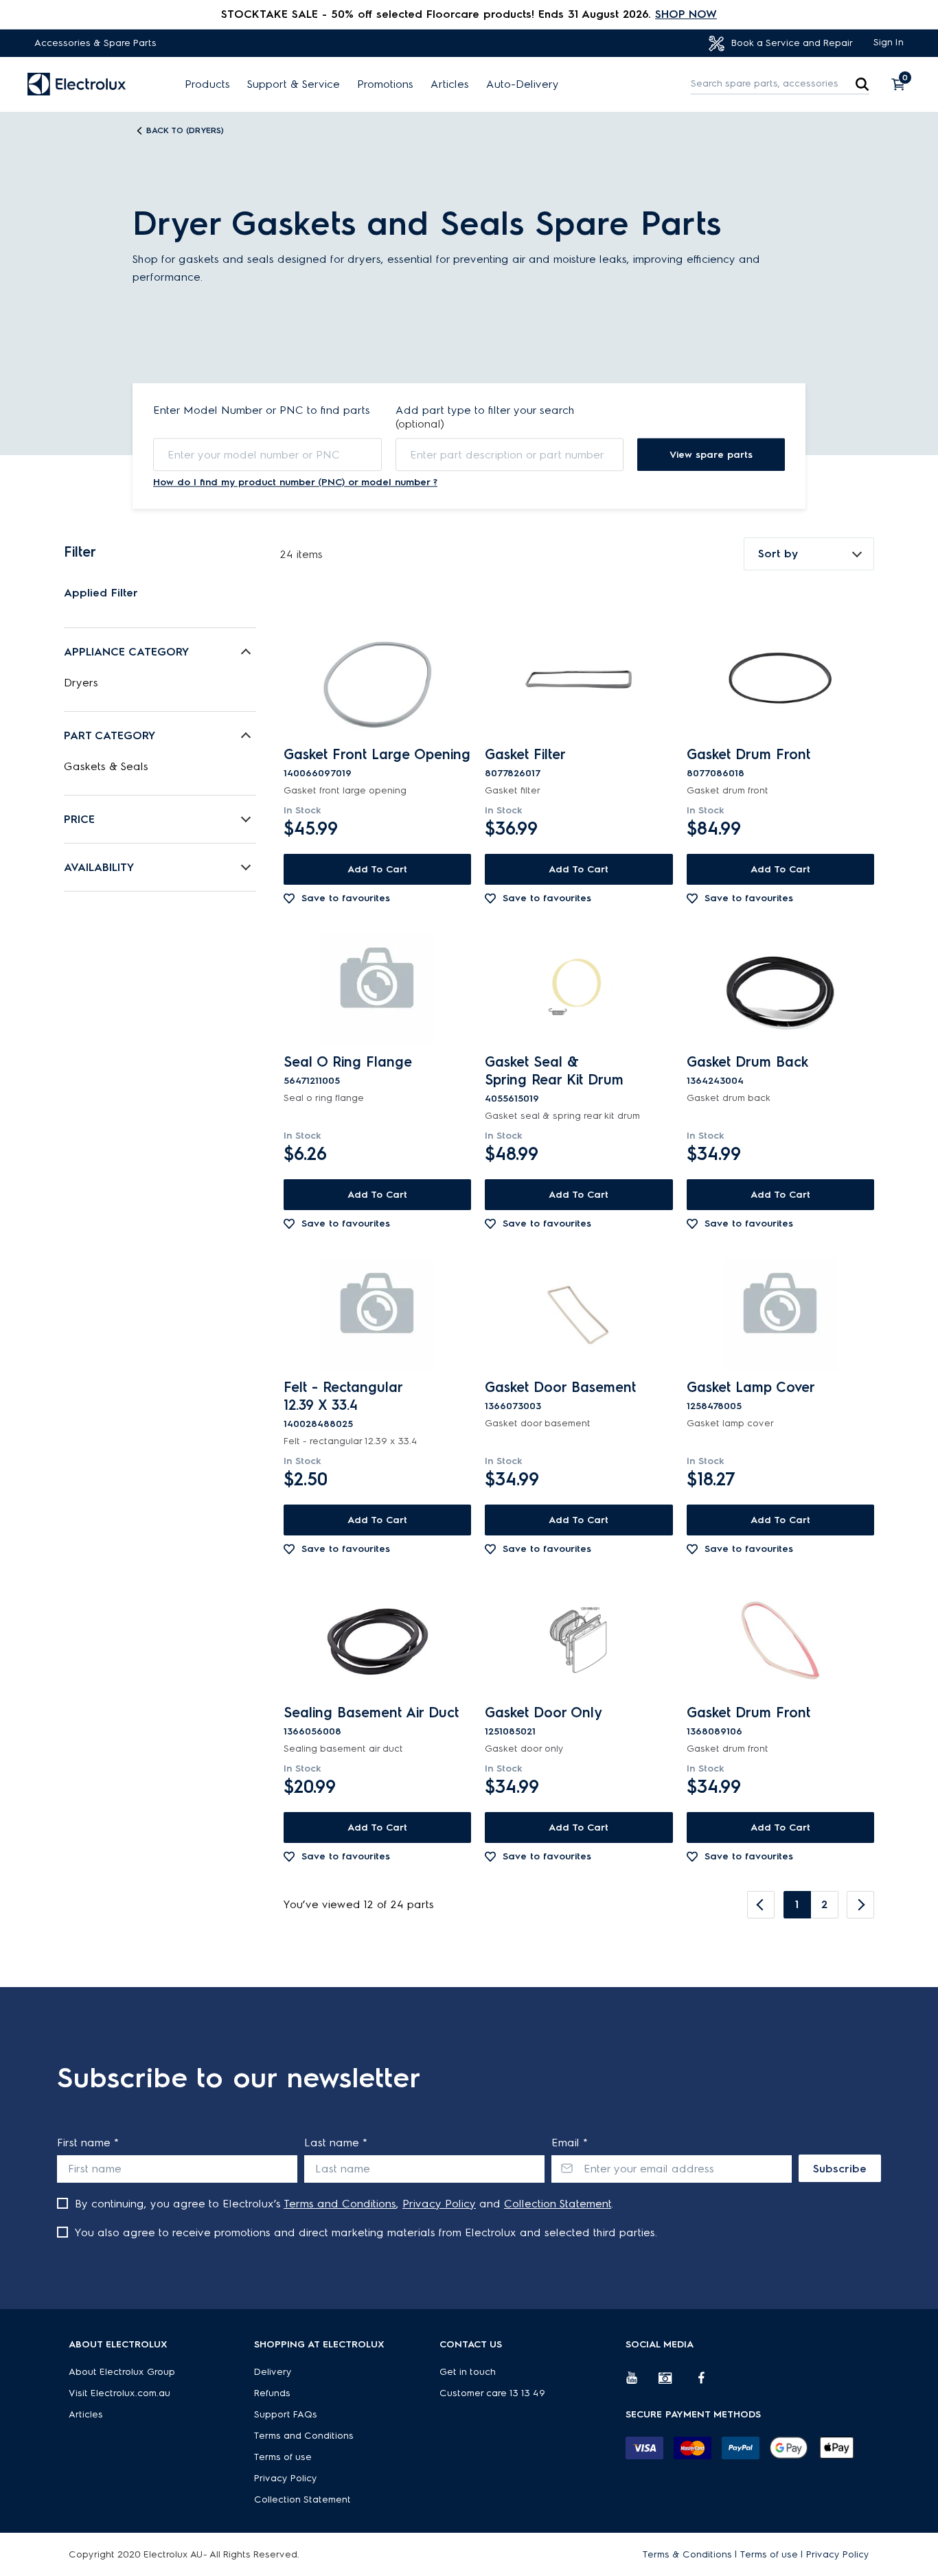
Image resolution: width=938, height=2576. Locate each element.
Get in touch (468, 2372)
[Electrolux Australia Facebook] (708, 2383)
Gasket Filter (525, 754)
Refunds (272, 2393)
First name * (88, 2143)
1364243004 (715, 1081)
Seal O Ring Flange (348, 1062)
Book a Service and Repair (791, 43)
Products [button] (207, 84)
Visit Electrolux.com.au (119, 2393)
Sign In (889, 42)
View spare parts (711, 455)
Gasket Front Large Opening (377, 754)
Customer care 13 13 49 (492, 2393)
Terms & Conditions (687, 2554)
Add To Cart (377, 869)
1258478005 (714, 1406)
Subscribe (840, 2169)
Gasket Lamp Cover (751, 1387)
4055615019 (512, 1099)
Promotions (385, 84)
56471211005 (312, 1081)
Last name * (336, 2143)
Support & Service (294, 84)
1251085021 (510, 1731)
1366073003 (513, 1406)
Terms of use (283, 2457)
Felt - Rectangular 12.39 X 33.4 (343, 1396)
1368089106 (714, 1731)
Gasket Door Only (543, 1713)
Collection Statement (558, 2204)
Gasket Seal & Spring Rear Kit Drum (554, 1071)
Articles (450, 84)
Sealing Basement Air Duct (371, 1713)
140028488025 (318, 1424)
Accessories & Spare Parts (95, 43)
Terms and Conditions (340, 2204)
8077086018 (716, 773)
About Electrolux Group (122, 2372)
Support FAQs (286, 2414)
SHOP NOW (686, 14)
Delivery (273, 2372)
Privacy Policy (439, 2204)
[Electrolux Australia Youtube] (642, 2383)
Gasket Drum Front (748, 754)
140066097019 (318, 773)
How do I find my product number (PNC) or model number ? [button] (295, 482)
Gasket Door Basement (560, 1387)
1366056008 (312, 1731)
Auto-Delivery (523, 84)
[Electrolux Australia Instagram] (675, 2383)
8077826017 (513, 773)
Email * (570, 2143)
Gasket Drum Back (747, 1062)
